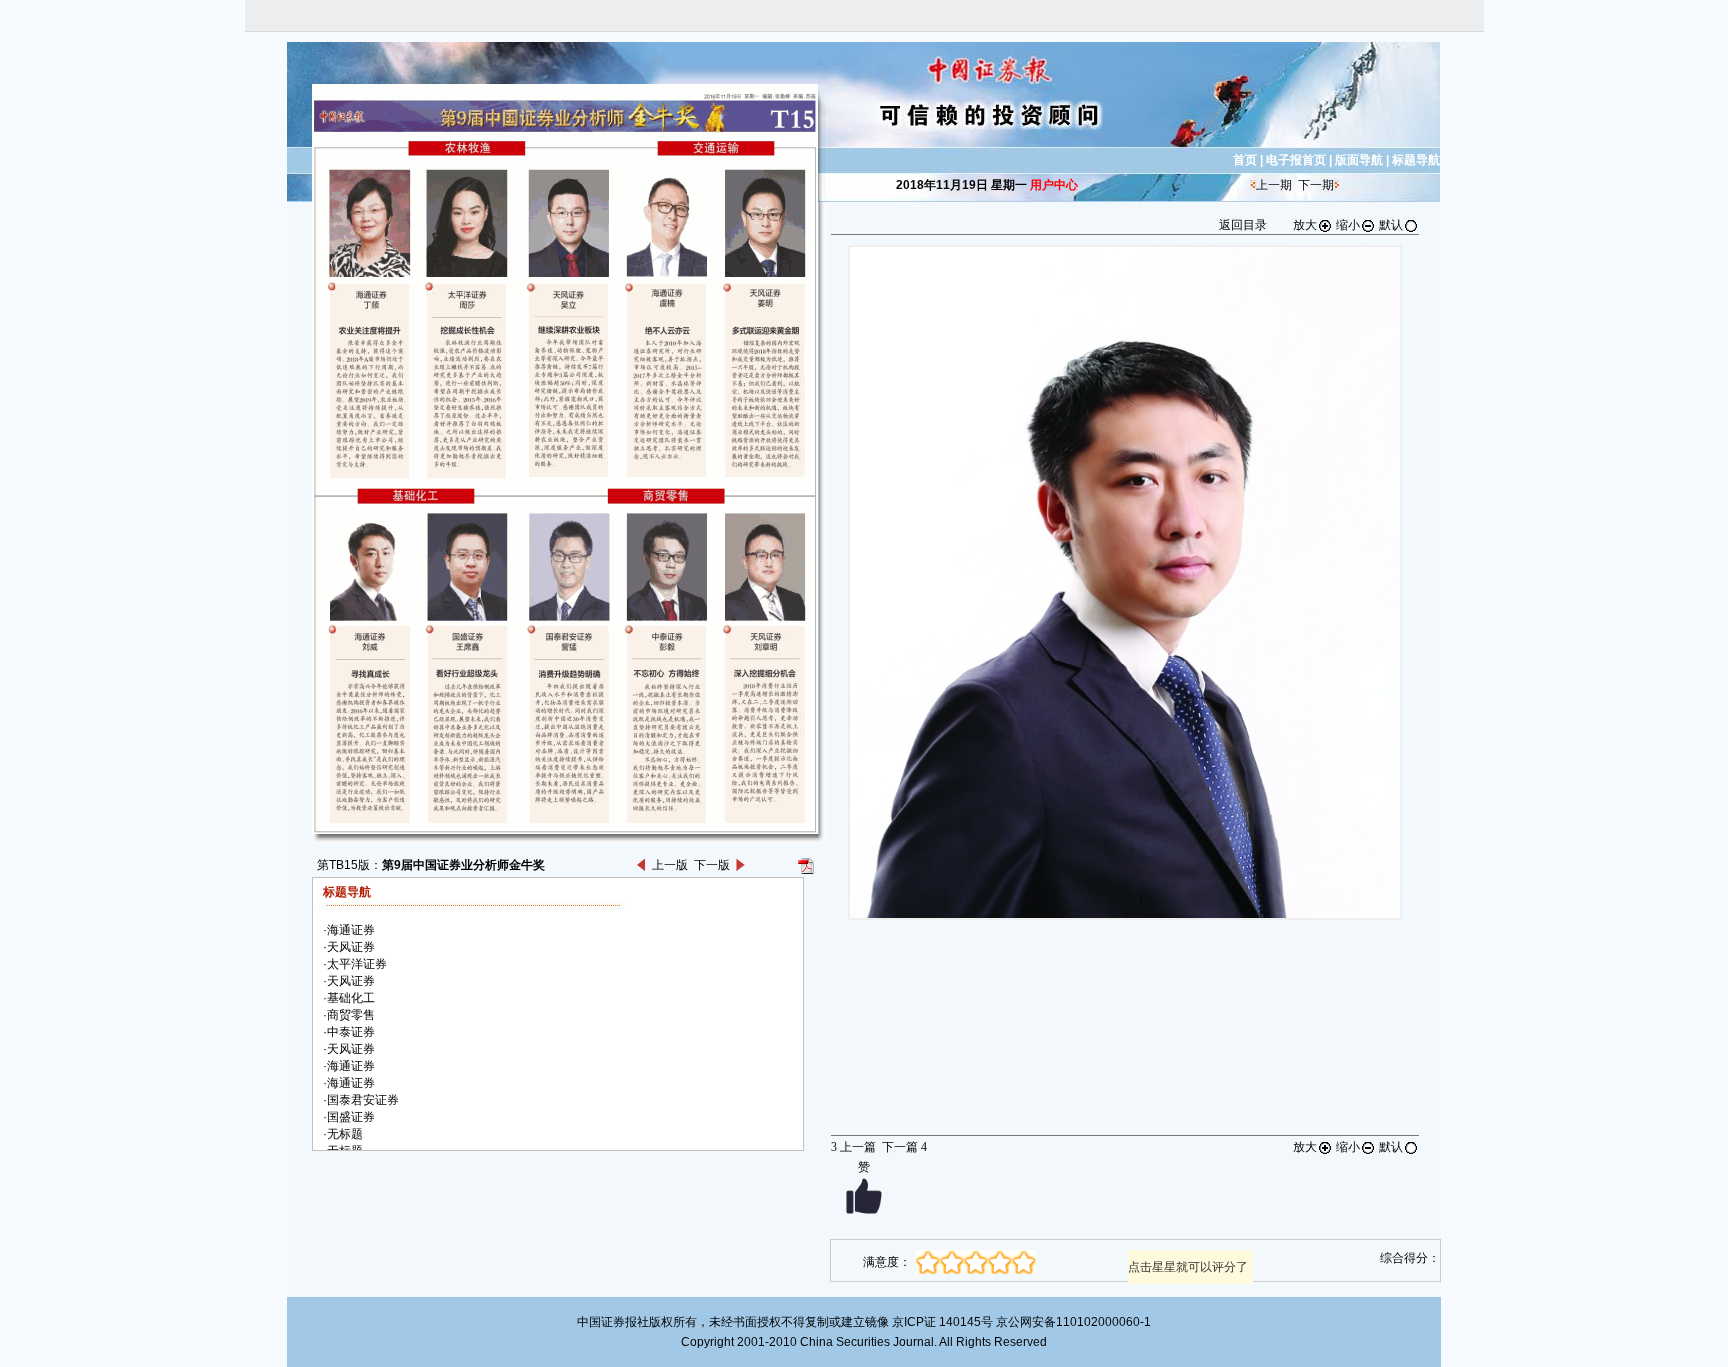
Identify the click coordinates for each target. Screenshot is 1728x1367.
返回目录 (1243, 225)
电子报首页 (1296, 160)
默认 (1391, 225)
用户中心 (1054, 185)
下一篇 (904, 1147)
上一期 (1274, 185)
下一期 (1316, 185)
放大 (1305, 225)
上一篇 (853, 1147)
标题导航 (1416, 160)
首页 (1245, 160)
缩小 (1348, 225)
